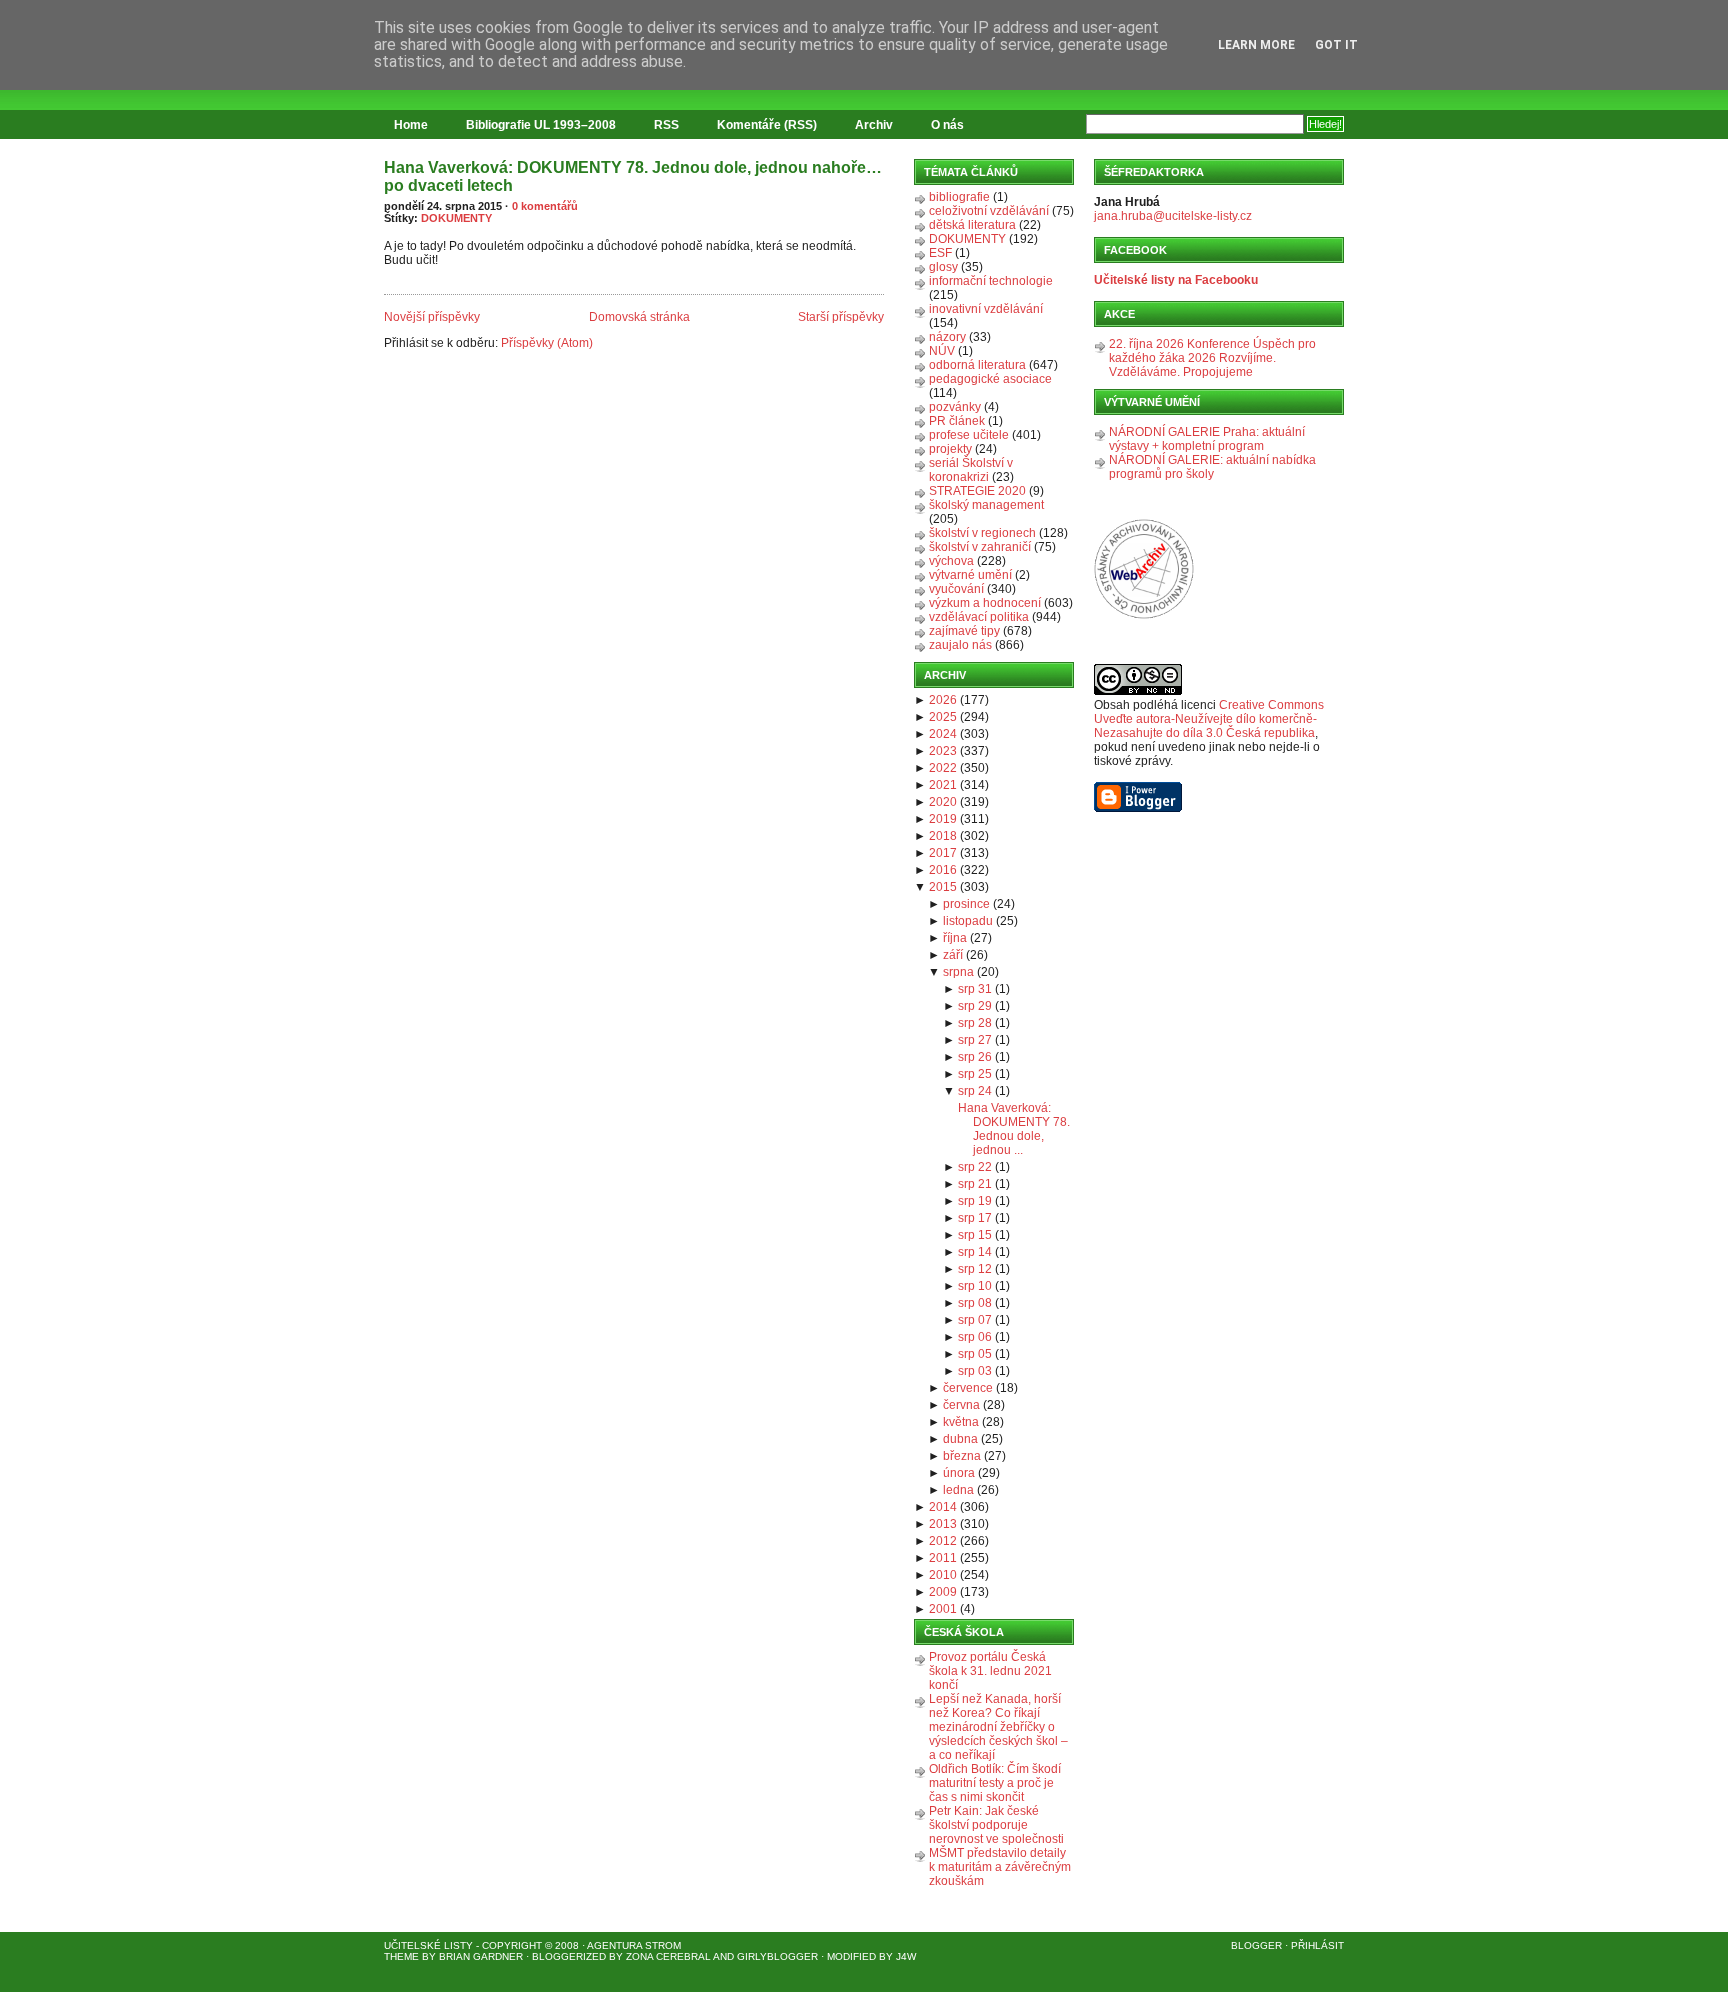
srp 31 (975, 989)
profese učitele (969, 435)
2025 (943, 717)
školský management (986, 505)
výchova (951, 561)
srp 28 (975, 1023)
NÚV (942, 351)
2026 (943, 700)
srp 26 (975, 1057)
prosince (966, 904)
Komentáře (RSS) (767, 125)
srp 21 (975, 1184)
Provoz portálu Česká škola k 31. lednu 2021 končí (990, 1671)
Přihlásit (1317, 1945)
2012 (943, 1541)
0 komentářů (545, 206)
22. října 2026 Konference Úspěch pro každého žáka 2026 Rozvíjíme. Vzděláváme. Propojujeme (1212, 358)
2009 (943, 1592)
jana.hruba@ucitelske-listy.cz (1173, 216)
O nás (947, 125)
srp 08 (975, 1303)
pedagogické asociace (990, 379)
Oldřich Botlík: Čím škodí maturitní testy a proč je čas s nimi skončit (995, 1783)
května (961, 1422)
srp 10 (975, 1286)
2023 (943, 751)
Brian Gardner (481, 1956)
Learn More (1256, 45)
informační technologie (991, 281)
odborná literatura (977, 365)
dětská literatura (972, 225)
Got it (1336, 45)
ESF (940, 253)
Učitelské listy (428, 1945)
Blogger (1256, 1945)
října (955, 938)
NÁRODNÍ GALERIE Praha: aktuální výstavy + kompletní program (1207, 439)
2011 (943, 1558)
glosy (943, 267)
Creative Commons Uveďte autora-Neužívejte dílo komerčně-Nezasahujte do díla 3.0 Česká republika (1209, 719)
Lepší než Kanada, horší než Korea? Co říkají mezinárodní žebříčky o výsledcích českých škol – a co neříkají (998, 1727)
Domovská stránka (639, 317)
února (959, 1473)
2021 (943, 785)
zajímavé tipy (964, 631)
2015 (943, 887)
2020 (943, 802)
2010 (943, 1575)
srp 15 (975, 1235)
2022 (943, 768)
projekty (950, 449)
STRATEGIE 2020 (977, 491)
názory (947, 337)
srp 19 (975, 1201)
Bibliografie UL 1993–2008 (541, 125)
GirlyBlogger (777, 1956)
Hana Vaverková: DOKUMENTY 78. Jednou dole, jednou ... (1014, 1129)
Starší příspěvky (841, 317)
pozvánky (955, 407)
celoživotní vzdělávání (989, 211)
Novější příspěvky (432, 317)
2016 (943, 870)
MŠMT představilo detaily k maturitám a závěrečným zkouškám (1000, 1867)
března (962, 1456)
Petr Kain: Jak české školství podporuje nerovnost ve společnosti (996, 1825)
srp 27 (975, 1040)
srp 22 (975, 1167)
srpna (958, 972)
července (968, 1388)
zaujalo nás (960, 645)
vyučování (956, 589)
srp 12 (975, 1269)
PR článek (957, 421)
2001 (943, 1609)
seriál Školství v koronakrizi (971, 470)
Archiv (874, 125)
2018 (943, 836)
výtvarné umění (970, 575)
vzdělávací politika (979, 617)
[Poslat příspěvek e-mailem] (385, 283)
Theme (401, 1956)
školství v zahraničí (980, 547)
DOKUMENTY (456, 218)
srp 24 (975, 1091)
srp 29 (975, 1006)
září (953, 955)
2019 (943, 819)
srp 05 (975, 1354)
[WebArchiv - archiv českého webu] (1144, 615)
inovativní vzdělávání (986, 309)
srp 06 (975, 1337)
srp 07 (975, 1320)
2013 (943, 1524)
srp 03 (975, 1371)
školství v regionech (982, 533)
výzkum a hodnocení (985, 603)
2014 (943, 1507)
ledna (958, 1490)
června (961, 1405)
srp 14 (975, 1252)
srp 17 (975, 1218)
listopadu (968, 921)
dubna (960, 1439)
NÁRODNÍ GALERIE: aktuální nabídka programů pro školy (1212, 467)
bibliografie (959, 197)
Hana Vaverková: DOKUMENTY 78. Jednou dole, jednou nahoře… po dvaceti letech (633, 176)
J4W (906, 1956)
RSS (666, 125)
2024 (943, 734)
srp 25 (975, 1074)
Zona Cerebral (668, 1956)
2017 (943, 853)
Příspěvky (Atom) (547, 343)
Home (411, 125)
